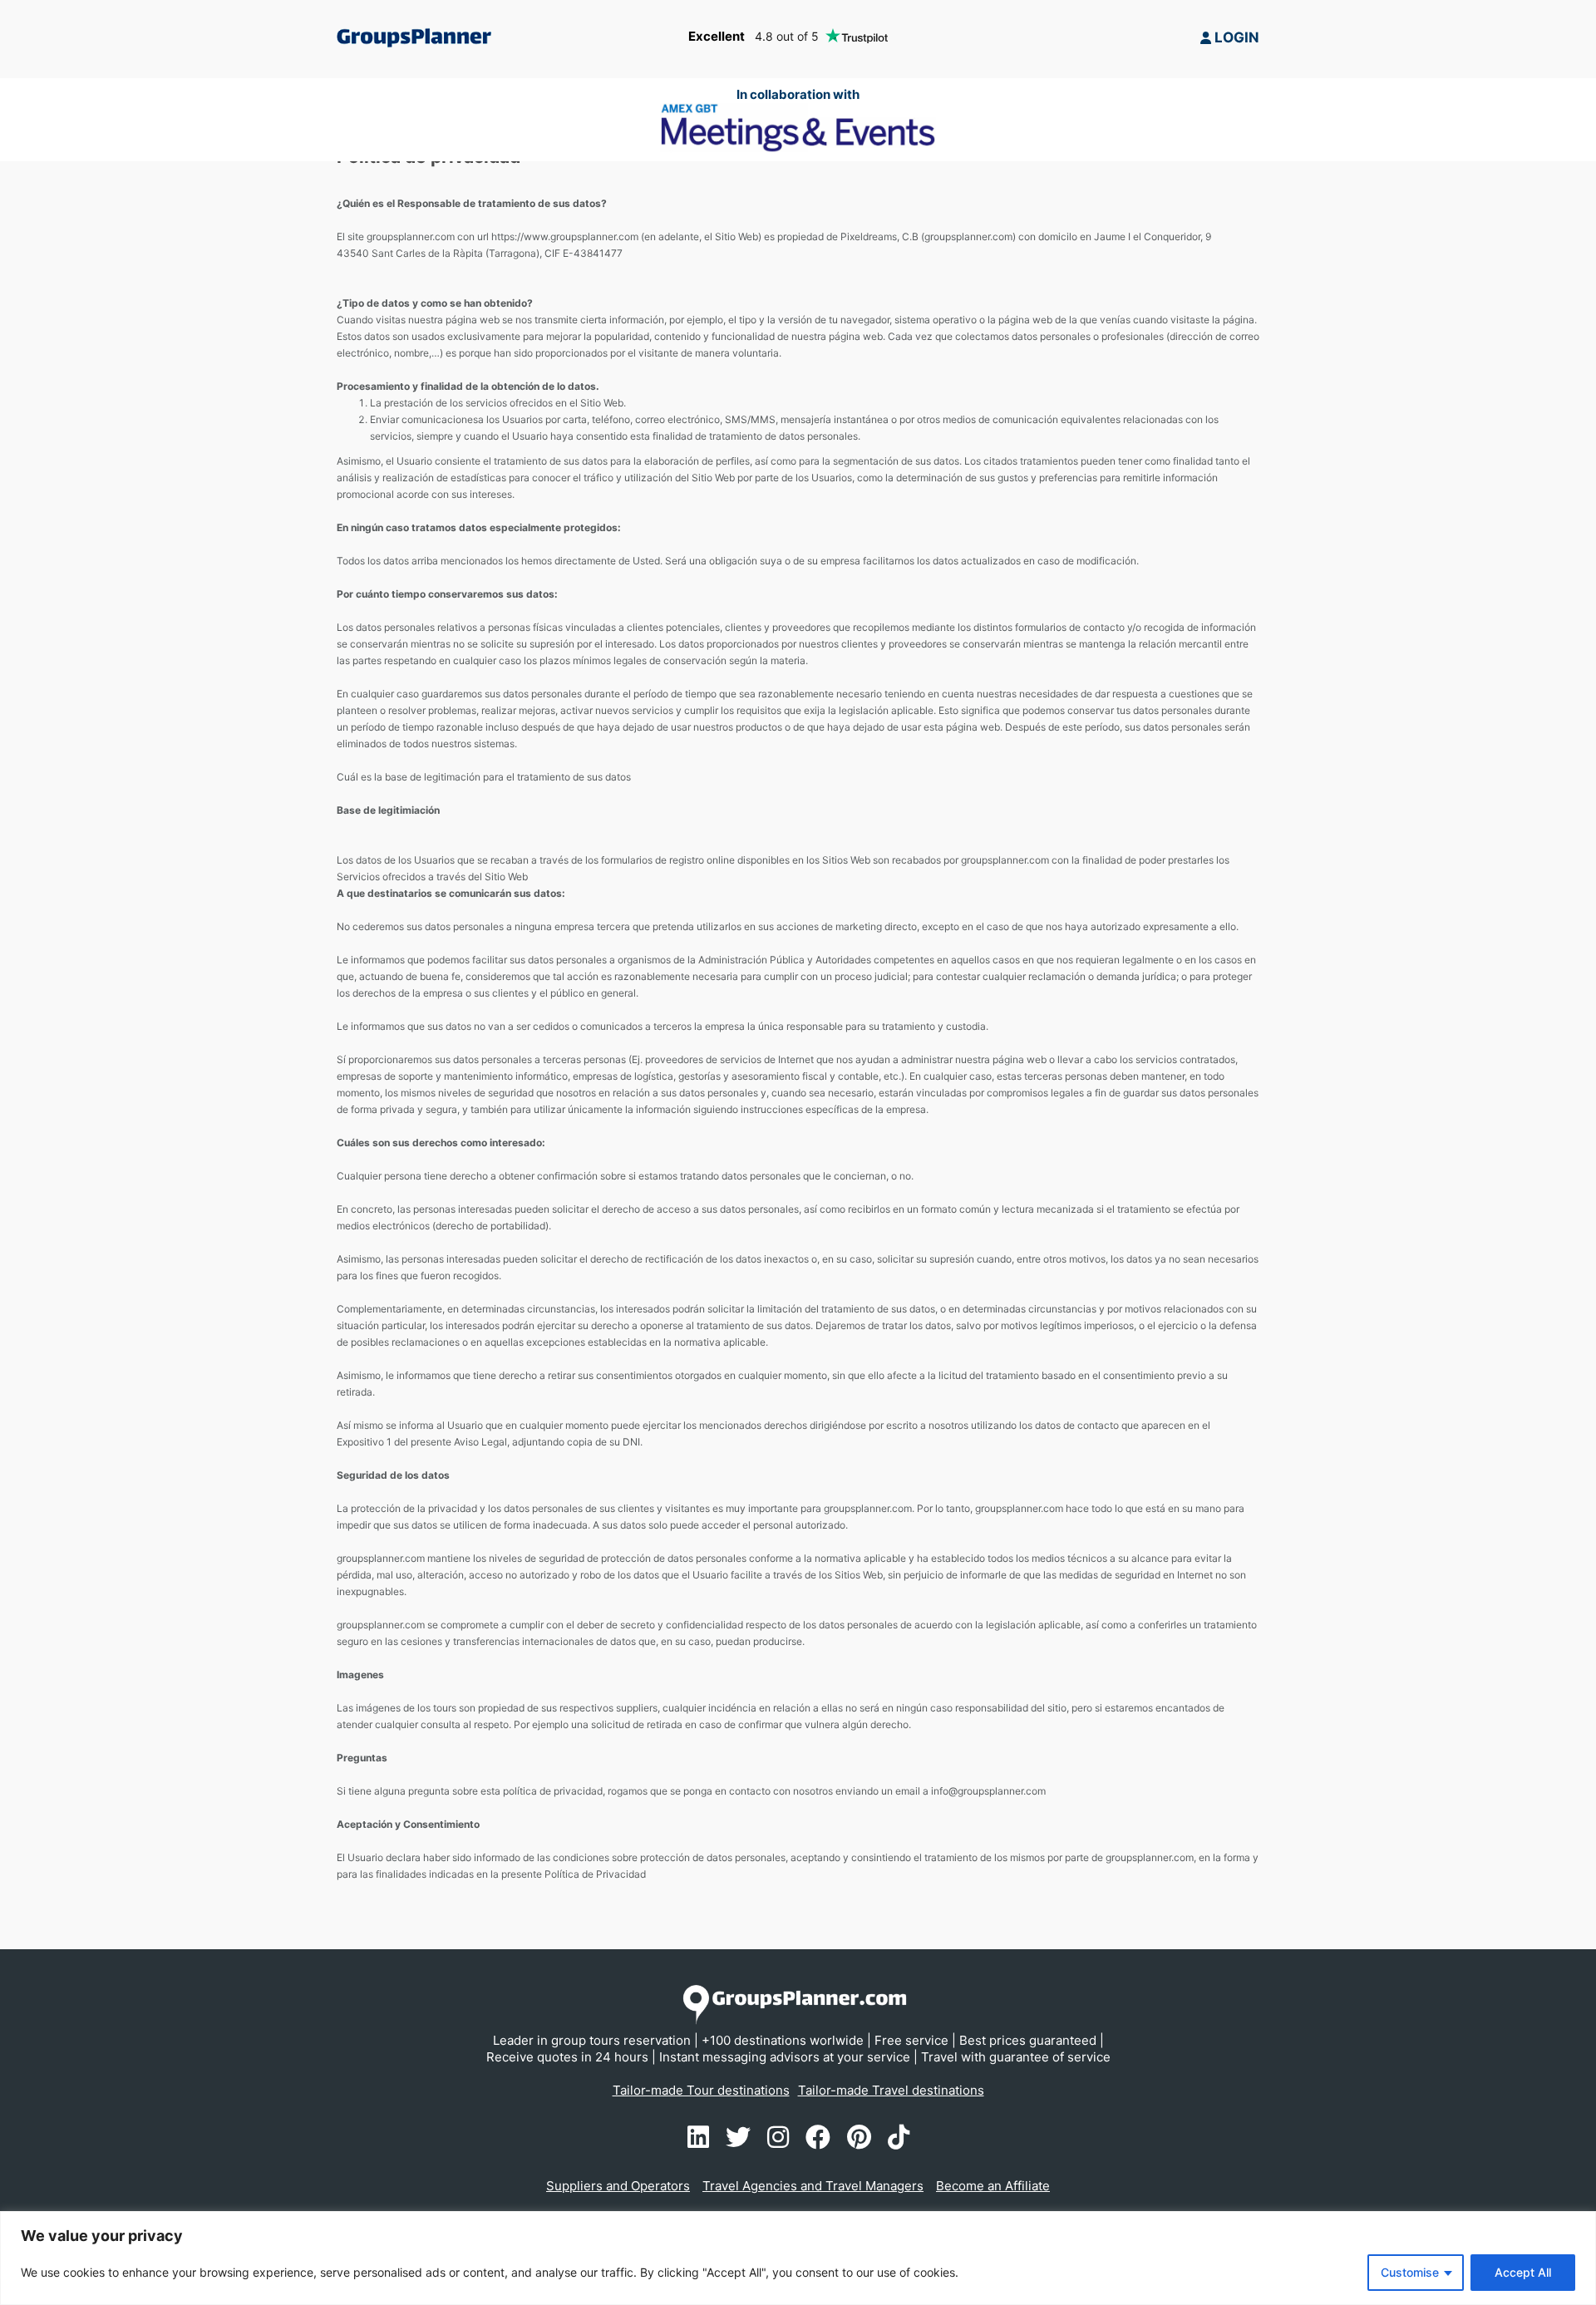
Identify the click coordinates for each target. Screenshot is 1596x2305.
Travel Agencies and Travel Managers (813, 2186)
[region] (798, 2258)
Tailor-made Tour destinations (701, 2090)
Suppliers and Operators (618, 2186)
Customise (1410, 2272)
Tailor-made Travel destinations (891, 2090)
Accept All (1523, 2272)
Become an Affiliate (993, 2186)
